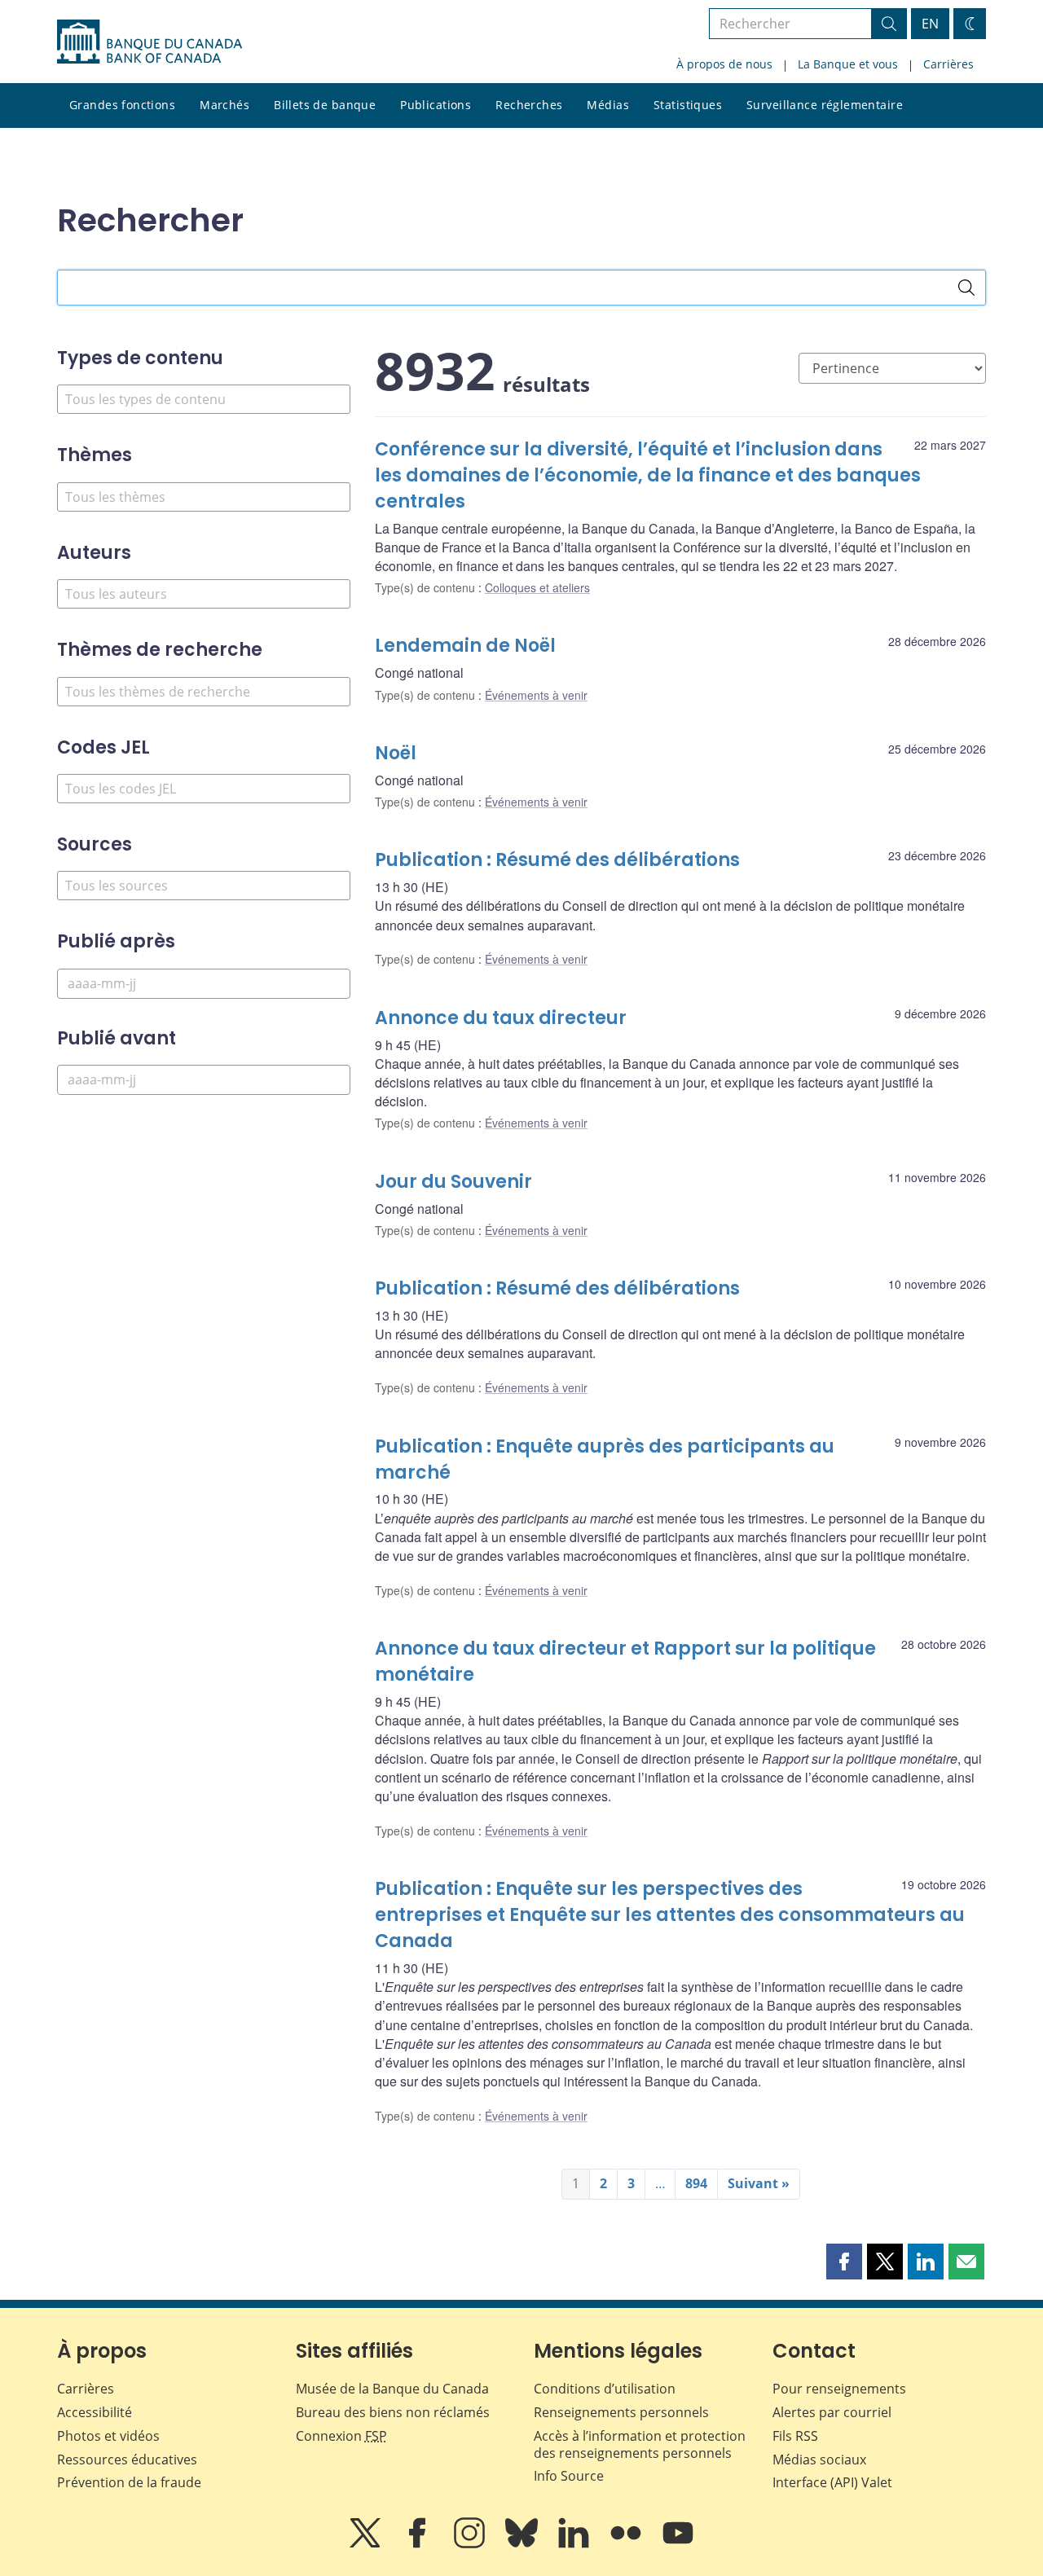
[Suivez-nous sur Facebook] (419, 2544)
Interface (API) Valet (832, 2482)
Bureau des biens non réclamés (393, 2412)
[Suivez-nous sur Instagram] (471, 2544)
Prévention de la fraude (129, 2482)
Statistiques (688, 105)
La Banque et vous (848, 64)
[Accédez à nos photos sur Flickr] (627, 2544)
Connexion (341, 2436)
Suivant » (759, 2183)
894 (696, 2183)
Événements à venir (536, 695)
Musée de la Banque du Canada (392, 2389)
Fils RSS (795, 2436)
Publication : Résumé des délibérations (557, 860)
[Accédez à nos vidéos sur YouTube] (678, 2544)
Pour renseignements (839, 2389)
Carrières (948, 64)
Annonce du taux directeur (501, 1018)
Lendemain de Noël (465, 646)
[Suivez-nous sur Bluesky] (523, 2544)
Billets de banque (325, 105)
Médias (608, 105)
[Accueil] (150, 42)
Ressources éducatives (127, 2460)
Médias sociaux (819, 2460)
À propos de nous (724, 64)
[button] (844, 2262)
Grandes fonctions (122, 105)
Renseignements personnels (621, 2412)
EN (930, 24)
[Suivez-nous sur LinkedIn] (575, 2544)
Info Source (569, 2476)
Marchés (224, 105)
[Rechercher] (966, 288)
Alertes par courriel (832, 2412)
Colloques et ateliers (537, 587)
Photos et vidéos (108, 2436)
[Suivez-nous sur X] (367, 2544)
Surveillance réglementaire (825, 105)
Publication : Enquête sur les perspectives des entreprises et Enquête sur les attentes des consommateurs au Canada (670, 1915)
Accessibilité (95, 2412)
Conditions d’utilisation (605, 2389)
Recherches (529, 105)
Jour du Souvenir (453, 1182)
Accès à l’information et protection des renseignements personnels (640, 2444)
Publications (436, 105)
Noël (396, 753)
